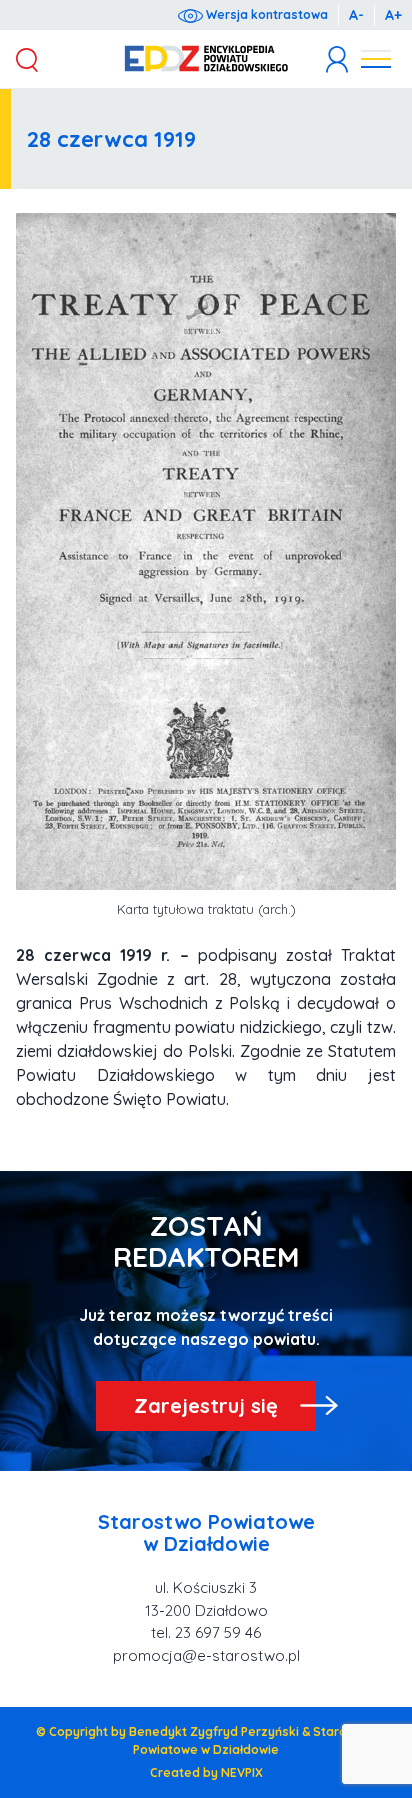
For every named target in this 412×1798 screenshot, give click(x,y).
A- (356, 15)
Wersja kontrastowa (265, 14)
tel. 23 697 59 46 (206, 1632)
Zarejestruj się (206, 1405)
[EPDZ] (206, 59)
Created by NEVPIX (206, 1772)
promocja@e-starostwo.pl (206, 1655)
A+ (393, 15)
